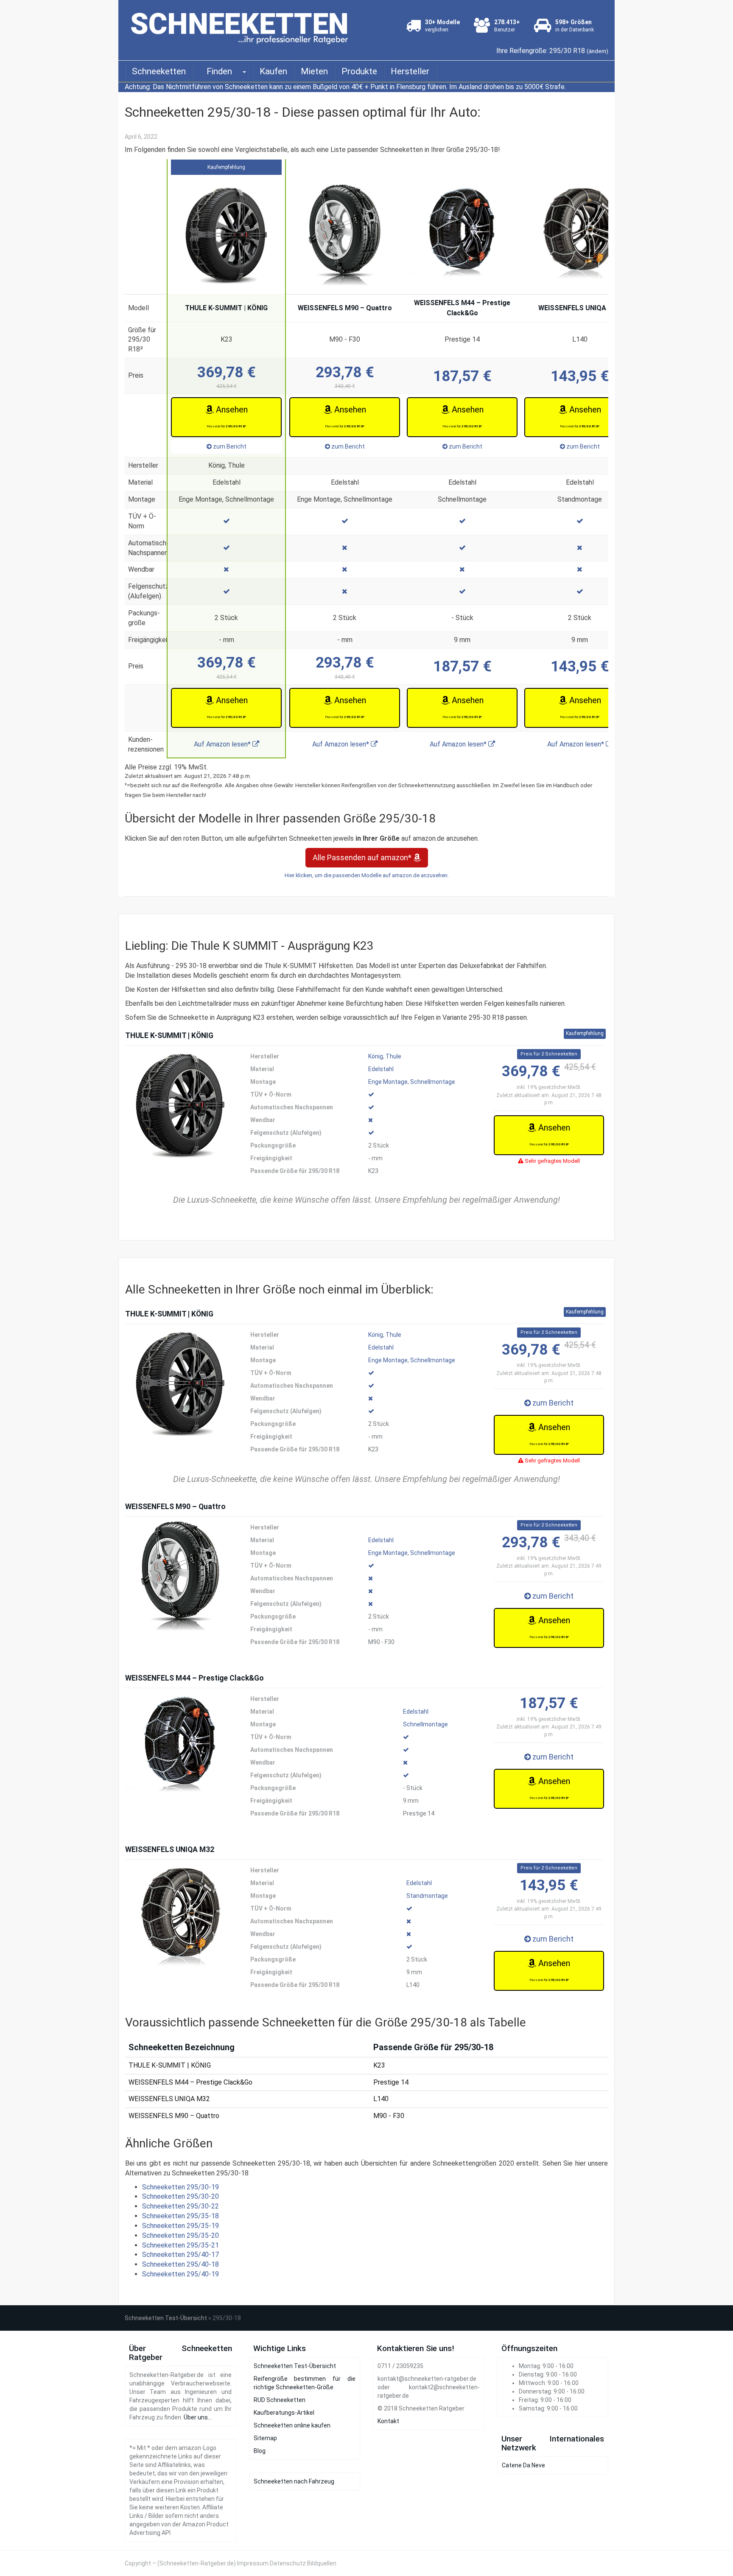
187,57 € (462, 376)
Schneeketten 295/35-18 (180, 2216)
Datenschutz (288, 2563)
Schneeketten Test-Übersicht (166, 2318)
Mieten (314, 71)
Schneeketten (159, 71)
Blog (260, 2451)
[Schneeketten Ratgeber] (242, 26)
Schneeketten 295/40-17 (180, 2255)
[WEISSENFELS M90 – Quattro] (180, 1576)
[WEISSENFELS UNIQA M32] (180, 1919)
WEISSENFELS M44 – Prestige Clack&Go (462, 308)
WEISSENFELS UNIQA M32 (580, 308)
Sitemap (265, 2438)
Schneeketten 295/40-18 (180, 2264)
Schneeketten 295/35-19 (180, 2226)
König (376, 1056)
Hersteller (410, 71)
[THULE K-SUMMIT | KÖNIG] (180, 1105)
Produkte (359, 71)
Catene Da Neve (523, 2465)
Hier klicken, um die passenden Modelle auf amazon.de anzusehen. (367, 875)
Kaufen (273, 71)
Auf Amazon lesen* (223, 744)
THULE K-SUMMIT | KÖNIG (226, 308)
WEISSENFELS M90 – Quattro (345, 308)
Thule (393, 1056)
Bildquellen (322, 2563)
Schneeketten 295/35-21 (180, 2245)
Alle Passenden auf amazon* (363, 857)
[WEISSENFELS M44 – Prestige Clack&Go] (180, 1748)
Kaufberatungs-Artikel (284, 2413)
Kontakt (388, 2421)
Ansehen (227, 416)
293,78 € (345, 376)
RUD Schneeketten (280, 2400)
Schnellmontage (433, 1082)
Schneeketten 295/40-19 (180, 2274)
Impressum (253, 2563)
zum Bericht (229, 446)
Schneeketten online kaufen (292, 2425)
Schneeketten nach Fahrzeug (294, 2481)
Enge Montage (388, 1082)
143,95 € (580, 376)
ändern (597, 51)
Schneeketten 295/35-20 (180, 2235)
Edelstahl (381, 1069)
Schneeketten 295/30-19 (180, 2187)
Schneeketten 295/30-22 (180, 2206)
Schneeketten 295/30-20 (180, 2196)
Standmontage (427, 1896)
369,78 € (227, 376)
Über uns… (198, 2417)
